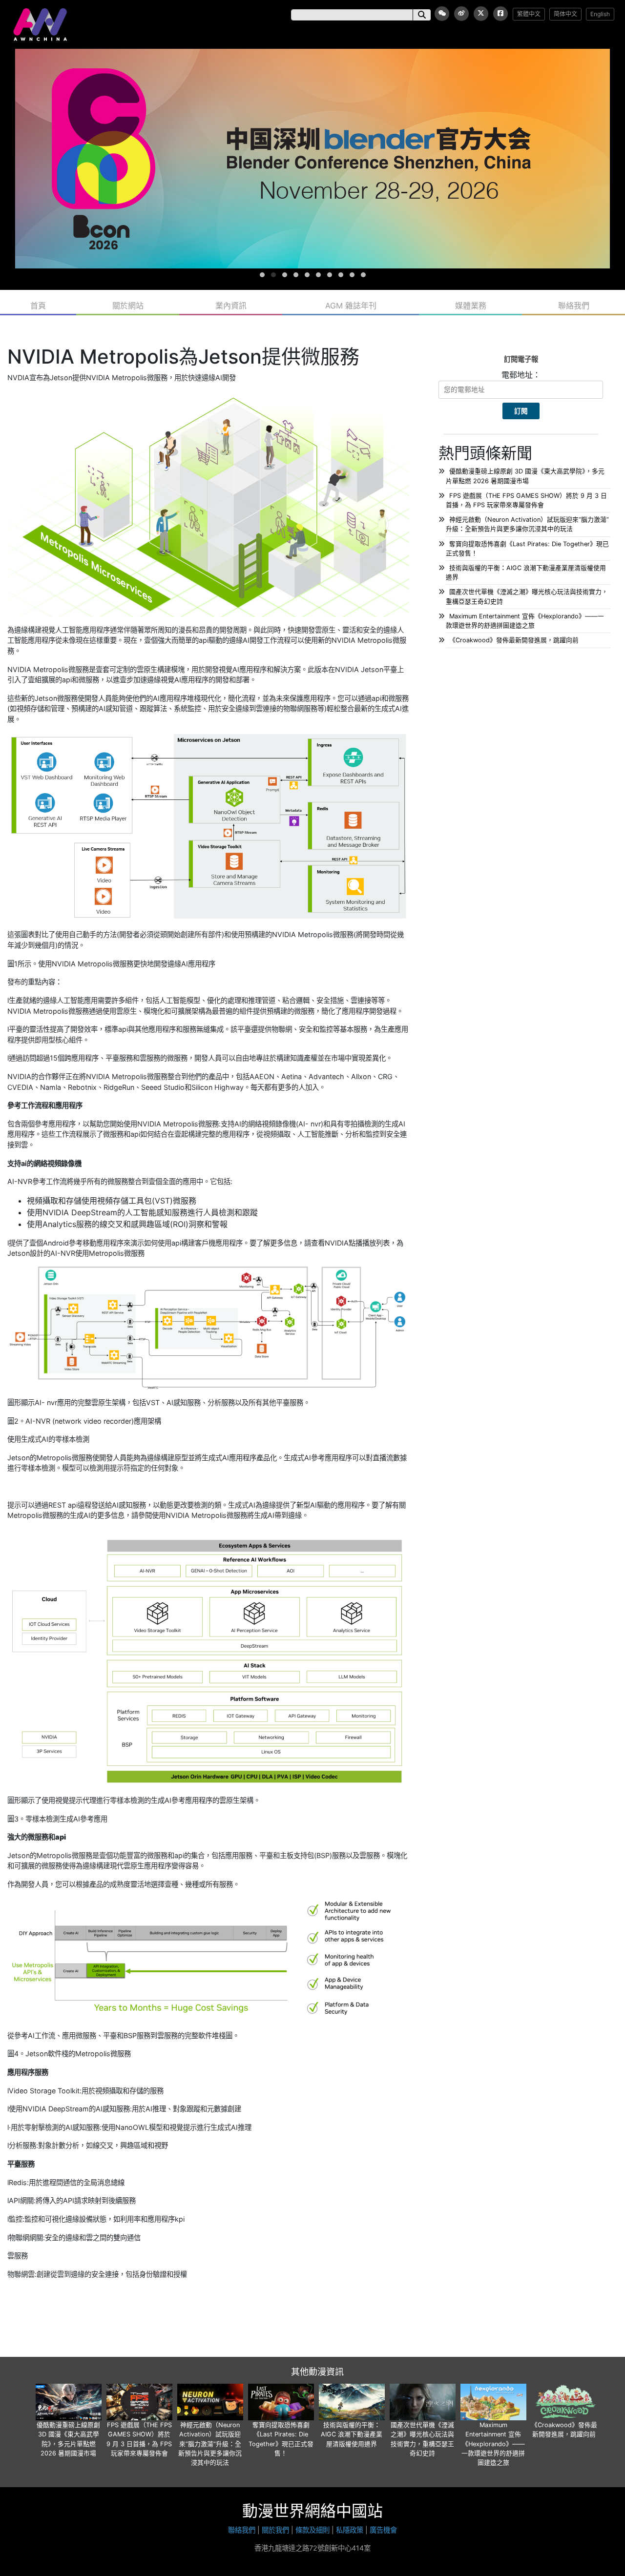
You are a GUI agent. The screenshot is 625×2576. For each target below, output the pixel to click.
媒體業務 (471, 306)
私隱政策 (350, 2530)
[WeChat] (442, 14)
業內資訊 (231, 306)
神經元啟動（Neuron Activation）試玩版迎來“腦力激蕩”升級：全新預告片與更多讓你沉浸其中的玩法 (210, 2444)
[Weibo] (461, 14)
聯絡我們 (574, 306)
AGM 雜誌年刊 (351, 306)
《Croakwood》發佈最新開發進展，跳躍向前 (514, 640)
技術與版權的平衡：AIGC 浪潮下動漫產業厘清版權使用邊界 (352, 2434)
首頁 (38, 306)
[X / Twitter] (481, 14)
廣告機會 (383, 2530)
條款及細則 (312, 2530)
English (600, 14)
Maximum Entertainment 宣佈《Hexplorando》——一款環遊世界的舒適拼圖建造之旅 (493, 2444)
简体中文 (565, 14)
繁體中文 (529, 14)
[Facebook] (500, 14)
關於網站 (128, 306)
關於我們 (275, 2530)
